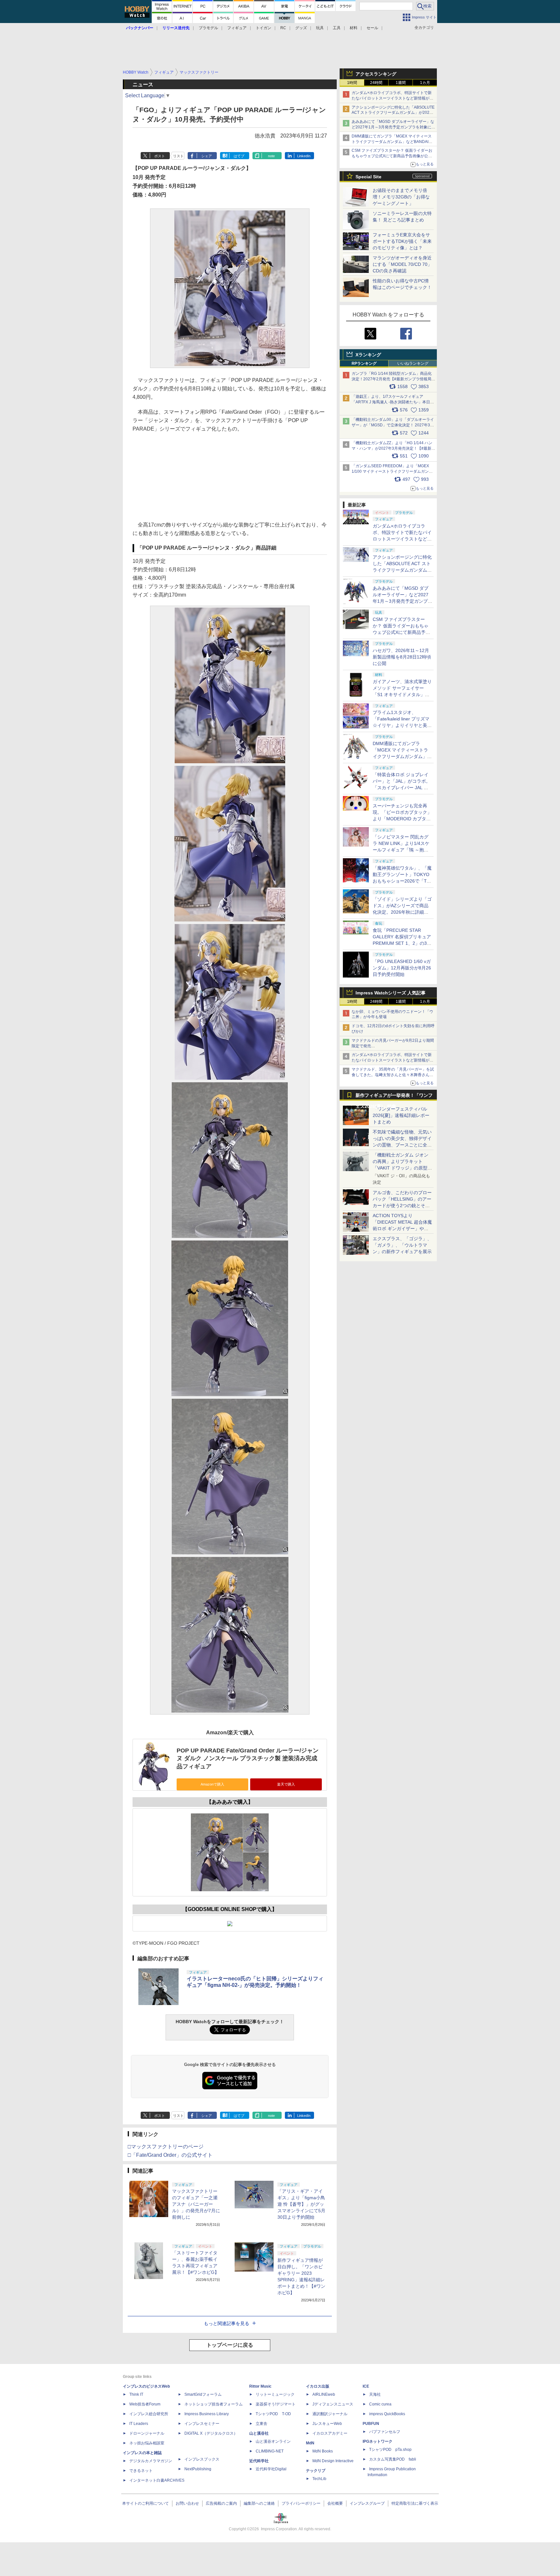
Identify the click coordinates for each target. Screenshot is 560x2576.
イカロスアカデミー (330, 2433)
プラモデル (208, 28)
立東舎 (262, 2424)
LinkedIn (304, 156)
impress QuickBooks (387, 2414)
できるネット (141, 2471)
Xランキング (368, 355)
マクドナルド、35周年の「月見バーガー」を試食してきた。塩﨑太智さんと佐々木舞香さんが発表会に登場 (393, 1075)
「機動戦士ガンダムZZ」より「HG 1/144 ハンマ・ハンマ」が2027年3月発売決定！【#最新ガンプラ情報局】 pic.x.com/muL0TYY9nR (393, 448)
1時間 (352, 83)
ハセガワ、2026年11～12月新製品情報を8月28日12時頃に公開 (402, 657)
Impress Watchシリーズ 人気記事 (391, 993)
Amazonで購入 (212, 1784)
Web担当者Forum (145, 2404)
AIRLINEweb (324, 2394)
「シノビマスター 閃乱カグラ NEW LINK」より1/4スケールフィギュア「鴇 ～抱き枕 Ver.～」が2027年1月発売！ (401, 850)
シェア (207, 156)
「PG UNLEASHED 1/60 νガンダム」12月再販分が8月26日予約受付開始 (402, 968)
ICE (366, 2386)
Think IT (136, 2394)
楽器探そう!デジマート (276, 2404)
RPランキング (364, 363)
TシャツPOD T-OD (273, 2414)
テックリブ (316, 2471)
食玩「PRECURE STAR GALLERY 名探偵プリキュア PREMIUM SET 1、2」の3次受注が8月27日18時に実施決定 (402, 943)
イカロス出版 (318, 2386)
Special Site (368, 177)
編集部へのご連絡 (259, 2503)
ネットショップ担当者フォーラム (214, 2404)
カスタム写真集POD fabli (393, 2459)
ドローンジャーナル (147, 2433)
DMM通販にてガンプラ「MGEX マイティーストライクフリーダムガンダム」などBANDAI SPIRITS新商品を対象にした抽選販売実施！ (392, 142)
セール (372, 28)
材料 (354, 28)
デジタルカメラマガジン (151, 2461)
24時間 (376, 83)
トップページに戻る (230, 2345)
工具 (337, 28)
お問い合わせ (187, 2503)
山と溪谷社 (259, 2433)
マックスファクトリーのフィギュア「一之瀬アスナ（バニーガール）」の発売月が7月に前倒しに (196, 2204)
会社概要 (335, 2503)
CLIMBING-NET (270, 2451)
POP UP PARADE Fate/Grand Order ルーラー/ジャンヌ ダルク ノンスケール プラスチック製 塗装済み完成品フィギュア (248, 1758)
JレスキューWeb (327, 2424)
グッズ (301, 28)
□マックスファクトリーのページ (166, 2147)
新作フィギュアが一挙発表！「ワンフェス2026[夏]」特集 (394, 1097)
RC (283, 28)
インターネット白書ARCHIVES (157, 2480)
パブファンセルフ (385, 2432)
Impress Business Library (207, 2414)
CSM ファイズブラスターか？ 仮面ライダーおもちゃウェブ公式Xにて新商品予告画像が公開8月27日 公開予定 (392, 156)
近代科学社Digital (271, 2469)
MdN (310, 2443)
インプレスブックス (202, 2459)
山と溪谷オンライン (273, 2441)
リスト (178, 156)
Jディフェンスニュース (333, 2404)
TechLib (319, 2479)
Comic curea (380, 2404)
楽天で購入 (286, 1784)
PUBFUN (371, 2424)
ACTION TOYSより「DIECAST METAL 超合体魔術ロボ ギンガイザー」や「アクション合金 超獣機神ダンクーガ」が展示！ (402, 1229)
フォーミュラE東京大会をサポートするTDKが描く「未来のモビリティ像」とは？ (402, 241)
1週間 (401, 83)
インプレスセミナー (202, 2424)
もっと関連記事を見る (227, 2323)
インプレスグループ (367, 2503)
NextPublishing (198, 2469)
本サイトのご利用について (146, 2503)
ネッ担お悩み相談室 (147, 2443)
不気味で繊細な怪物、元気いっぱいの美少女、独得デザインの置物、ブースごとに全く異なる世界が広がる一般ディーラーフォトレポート (402, 1145)
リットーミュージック (275, 2394)
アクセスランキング (376, 74)
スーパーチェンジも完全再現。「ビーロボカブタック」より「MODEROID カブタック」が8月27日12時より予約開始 (402, 819)
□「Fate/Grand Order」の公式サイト (170, 2155)
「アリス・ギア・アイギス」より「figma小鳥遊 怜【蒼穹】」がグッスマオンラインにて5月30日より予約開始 (301, 2204)
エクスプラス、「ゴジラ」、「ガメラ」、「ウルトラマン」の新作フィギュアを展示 (402, 1245)
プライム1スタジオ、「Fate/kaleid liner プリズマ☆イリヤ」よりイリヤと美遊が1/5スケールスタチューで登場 (402, 725)
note (271, 156)
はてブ (239, 156)
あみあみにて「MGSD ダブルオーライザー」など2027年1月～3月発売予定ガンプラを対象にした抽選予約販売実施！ (393, 127)
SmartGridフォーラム (203, 2394)
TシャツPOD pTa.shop (390, 2450)
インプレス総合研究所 (149, 2414)
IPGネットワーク (378, 2441)
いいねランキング (413, 363)
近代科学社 (259, 2461)
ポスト (160, 156)
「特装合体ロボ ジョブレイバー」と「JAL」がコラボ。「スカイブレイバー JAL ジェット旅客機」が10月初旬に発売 (402, 788)
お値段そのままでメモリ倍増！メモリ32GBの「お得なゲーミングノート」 (401, 197)
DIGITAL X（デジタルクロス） (211, 2433)
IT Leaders (139, 2424)
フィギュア (237, 28)
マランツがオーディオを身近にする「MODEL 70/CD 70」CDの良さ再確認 (402, 264)
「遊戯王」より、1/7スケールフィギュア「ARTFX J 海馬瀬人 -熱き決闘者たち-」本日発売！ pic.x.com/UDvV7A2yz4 (393, 402)
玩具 (320, 28)
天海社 (375, 2394)
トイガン (263, 28)
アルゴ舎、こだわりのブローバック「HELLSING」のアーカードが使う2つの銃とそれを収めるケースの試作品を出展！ (402, 1205)
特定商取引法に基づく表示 (415, 2503)
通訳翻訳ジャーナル (330, 2414)
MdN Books (323, 2451)
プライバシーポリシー (301, 2503)
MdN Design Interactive (333, 2461)
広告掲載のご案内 (221, 2503)
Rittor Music (260, 2386)
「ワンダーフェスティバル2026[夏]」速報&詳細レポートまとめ (401, 1115)
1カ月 (425, 83)
